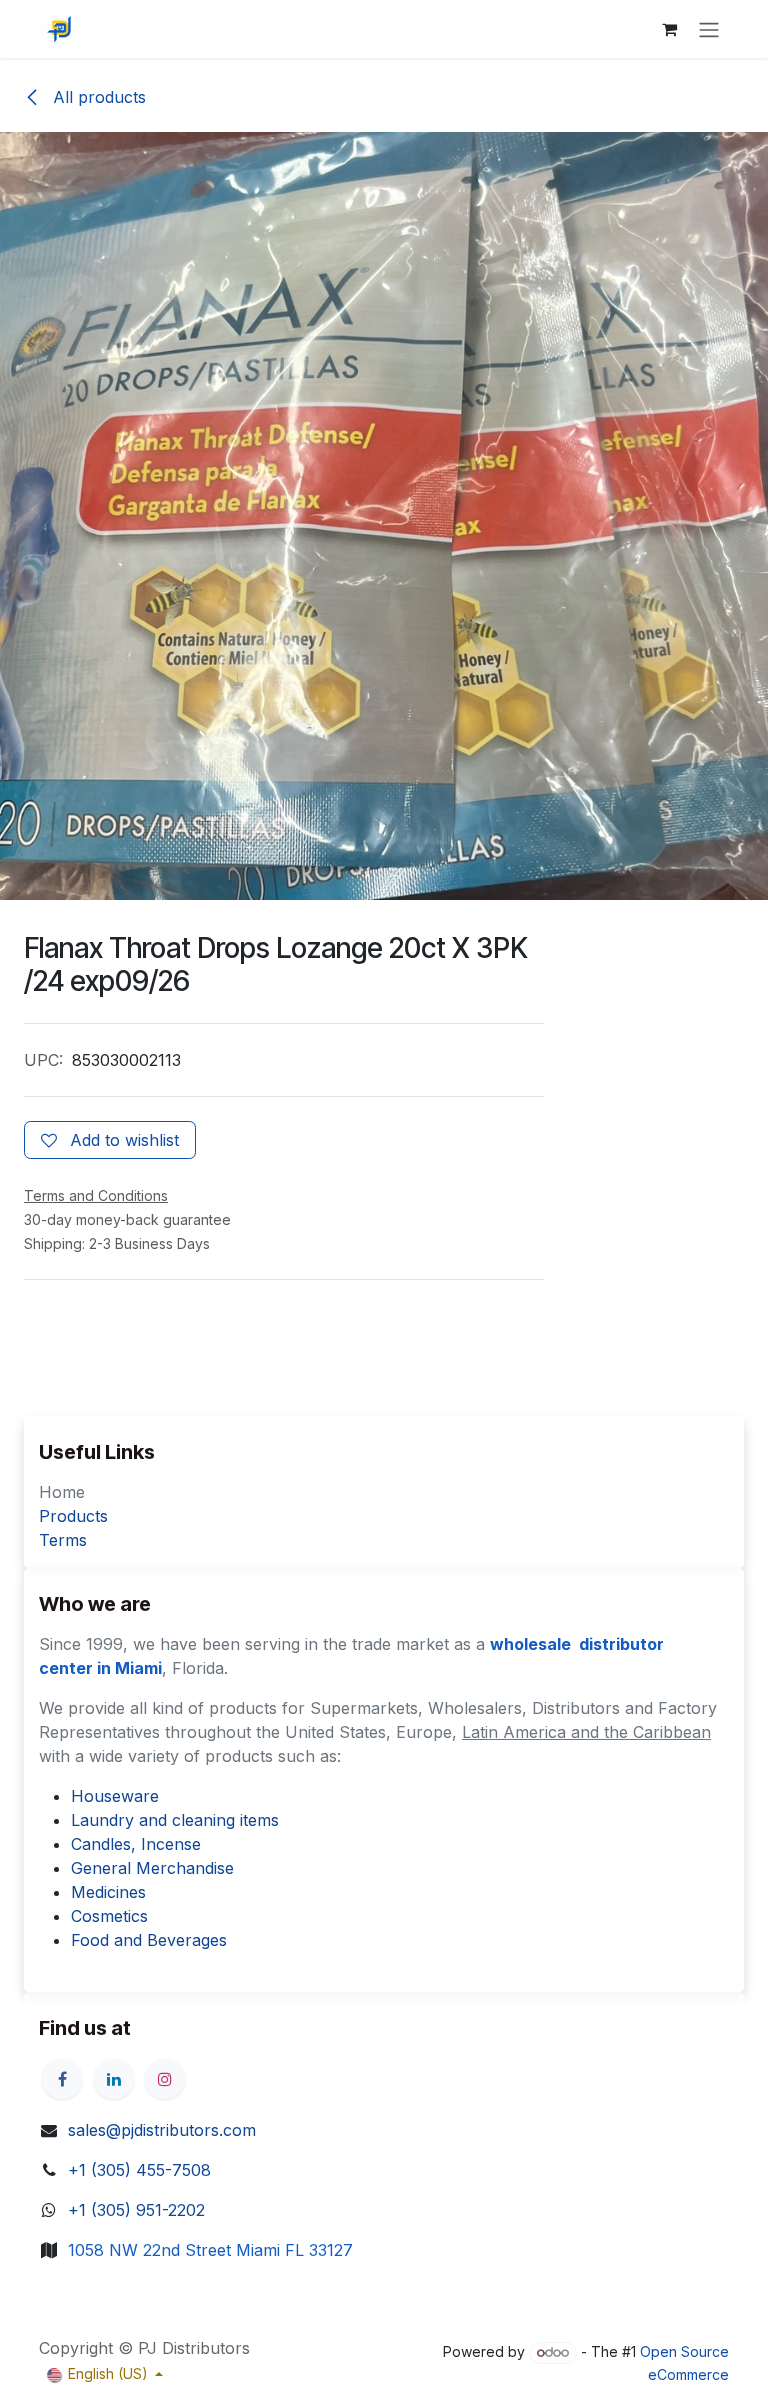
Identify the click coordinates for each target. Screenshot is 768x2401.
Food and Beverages (149, 1940)
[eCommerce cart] (669, 29)
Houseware (115, 1796)
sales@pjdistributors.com (162, 2130)
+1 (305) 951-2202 (136, 2210)
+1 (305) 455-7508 (139, 2170)
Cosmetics (109, 1916)
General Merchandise (152, 1868)
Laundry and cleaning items (175, 1820)
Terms (63, 1540)
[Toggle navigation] (709, 29)
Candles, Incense (136, 1844)
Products (73, 1516)
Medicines (108, 1892)
